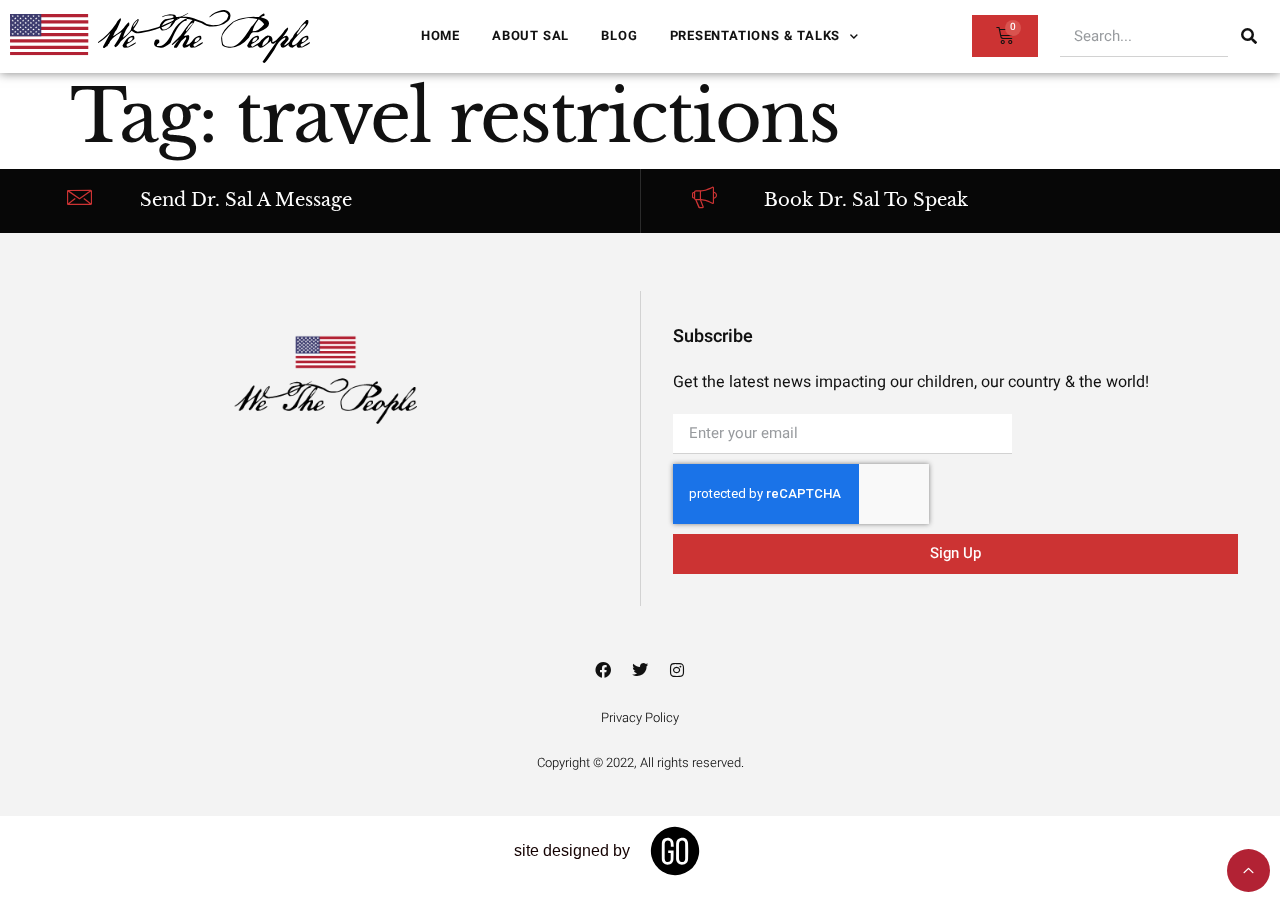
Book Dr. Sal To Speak (866, 200)
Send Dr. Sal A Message (246, 200)
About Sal (530, 35)
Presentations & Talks (755, 35)
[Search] (1249, 36)
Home (440, 35)
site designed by (572, 850)
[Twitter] (640, 670)
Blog (619, 35)
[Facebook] (603, 670)
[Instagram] (677, 670)
